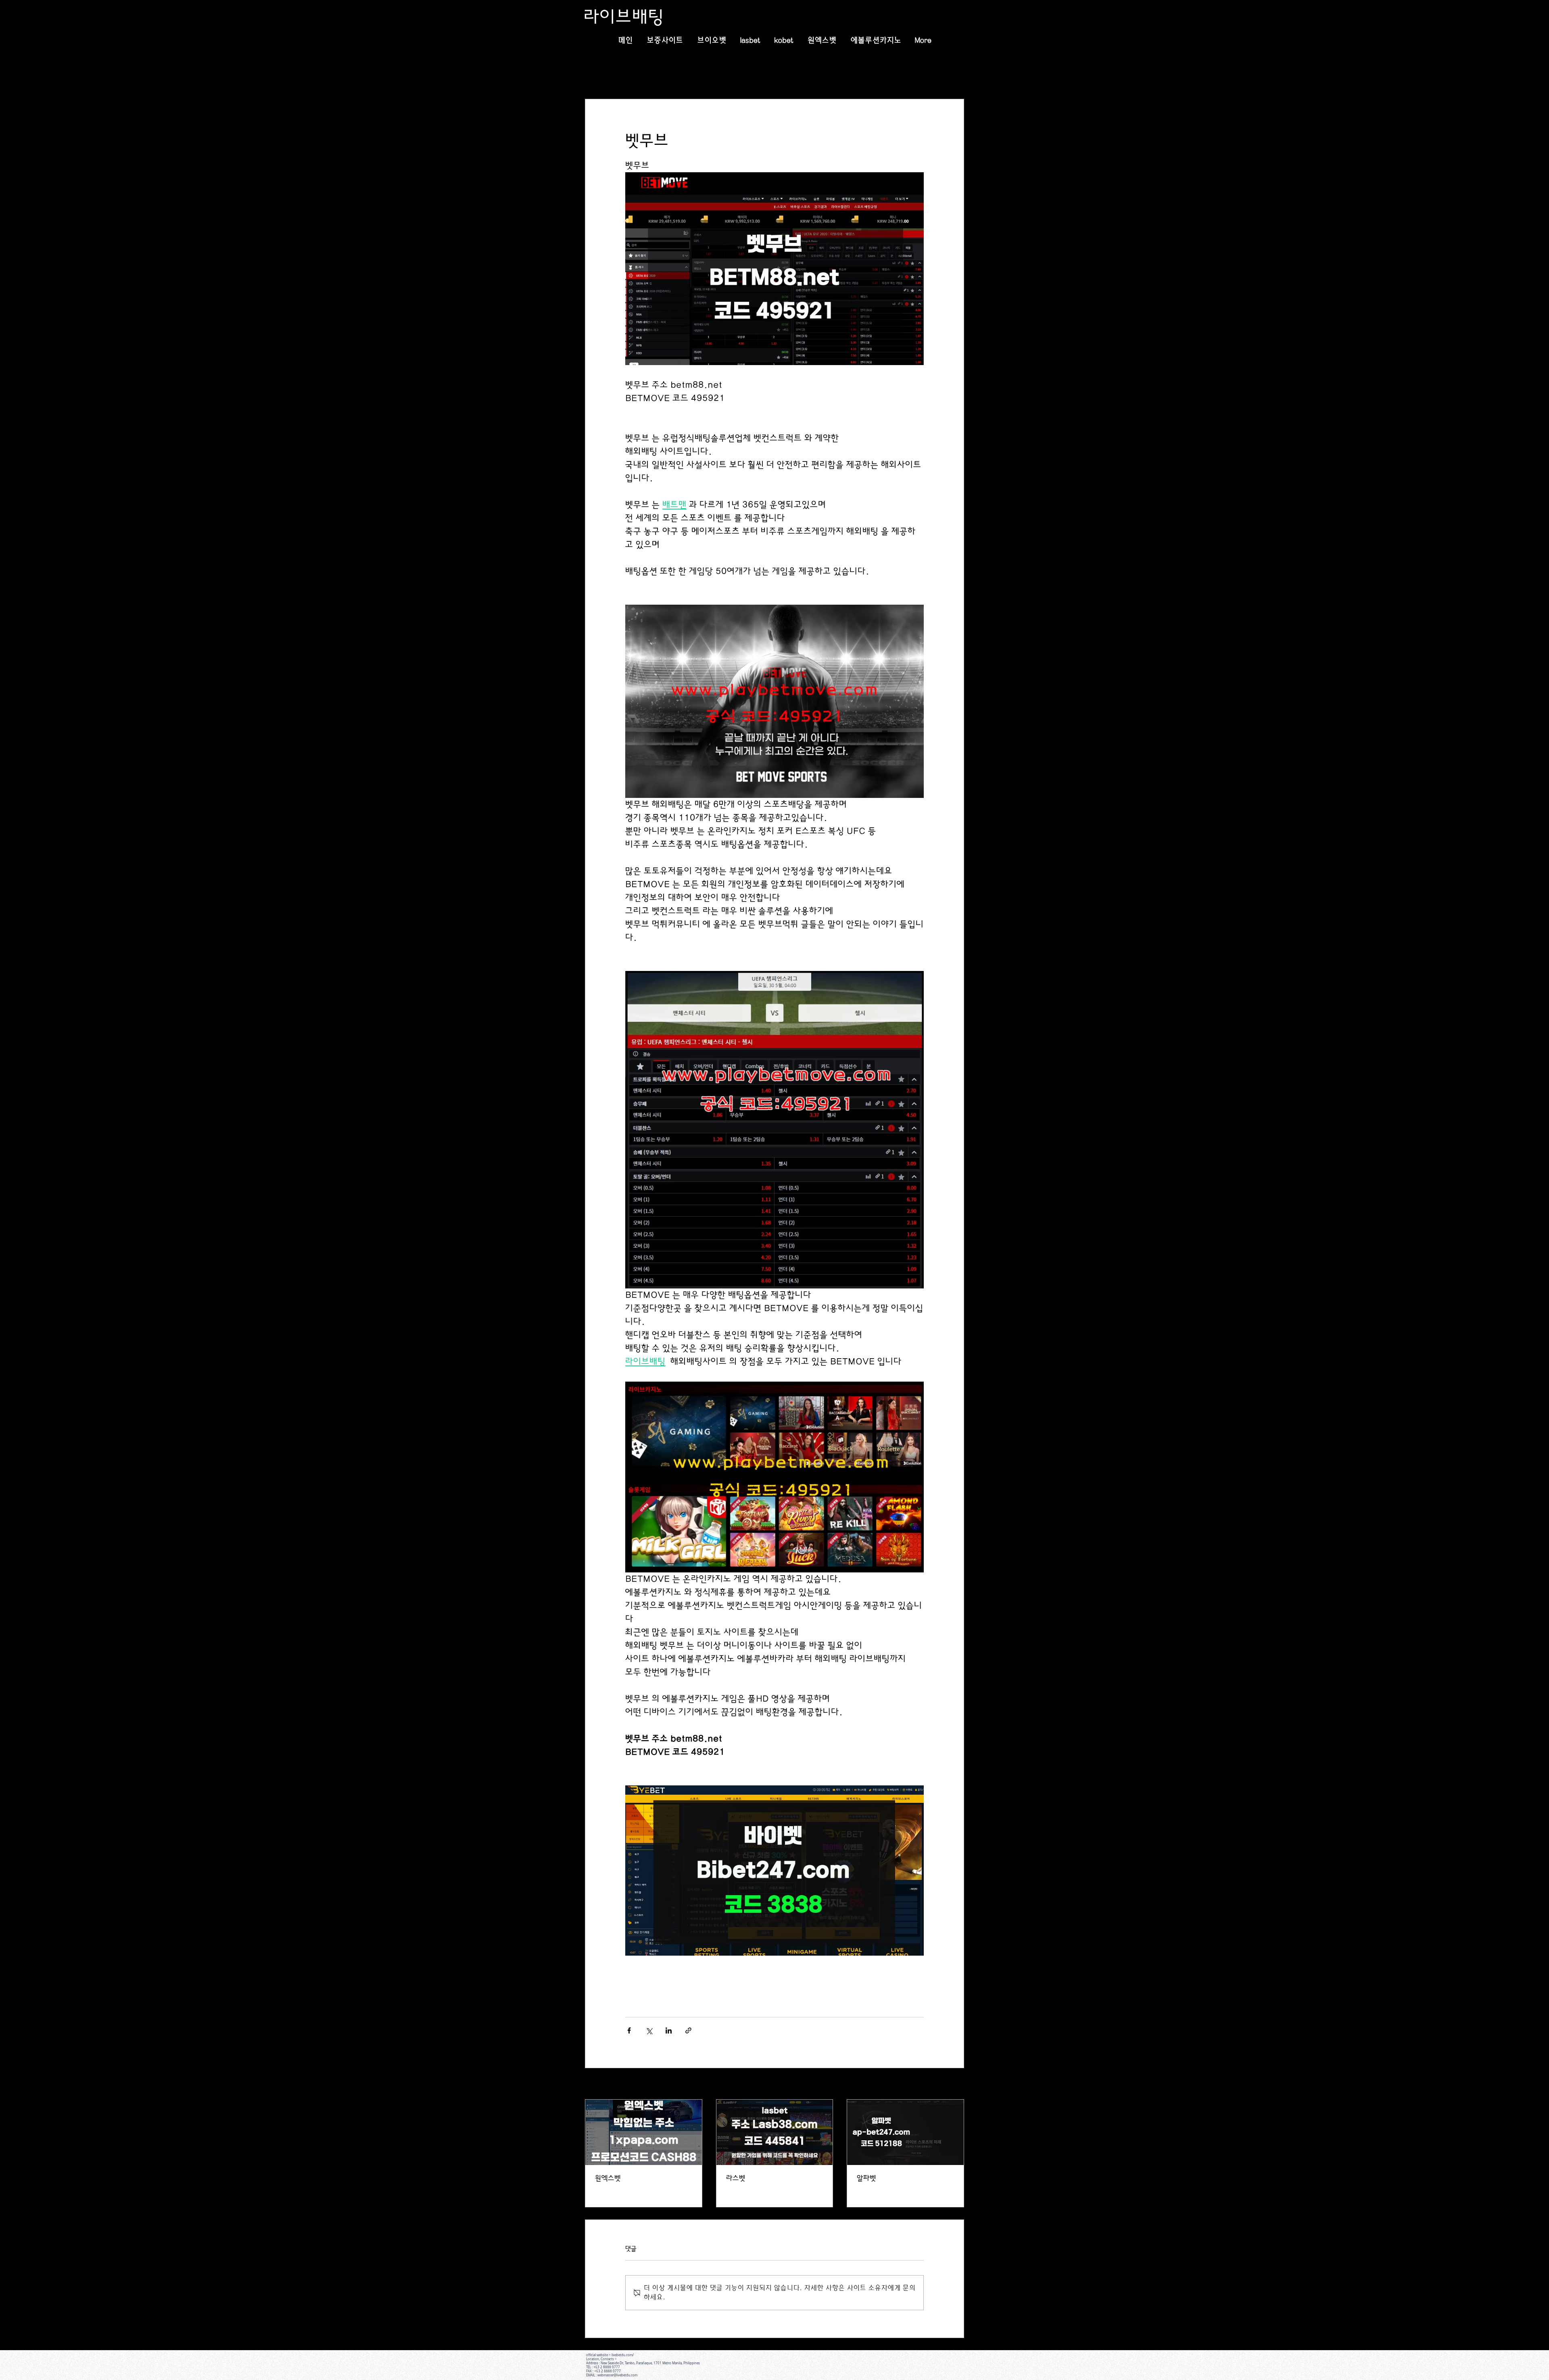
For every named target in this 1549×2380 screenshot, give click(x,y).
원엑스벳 (608, 2178)
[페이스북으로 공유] (629, 2030)
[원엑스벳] (644, 2132)
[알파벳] (905, 2132)
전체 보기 (953, 2084)
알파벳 (866, 2178)
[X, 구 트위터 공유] (649, 2030)
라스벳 (736, 2178)
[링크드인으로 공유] (669, 2030)
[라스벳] (775, 2132)
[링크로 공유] (688, 2030)
